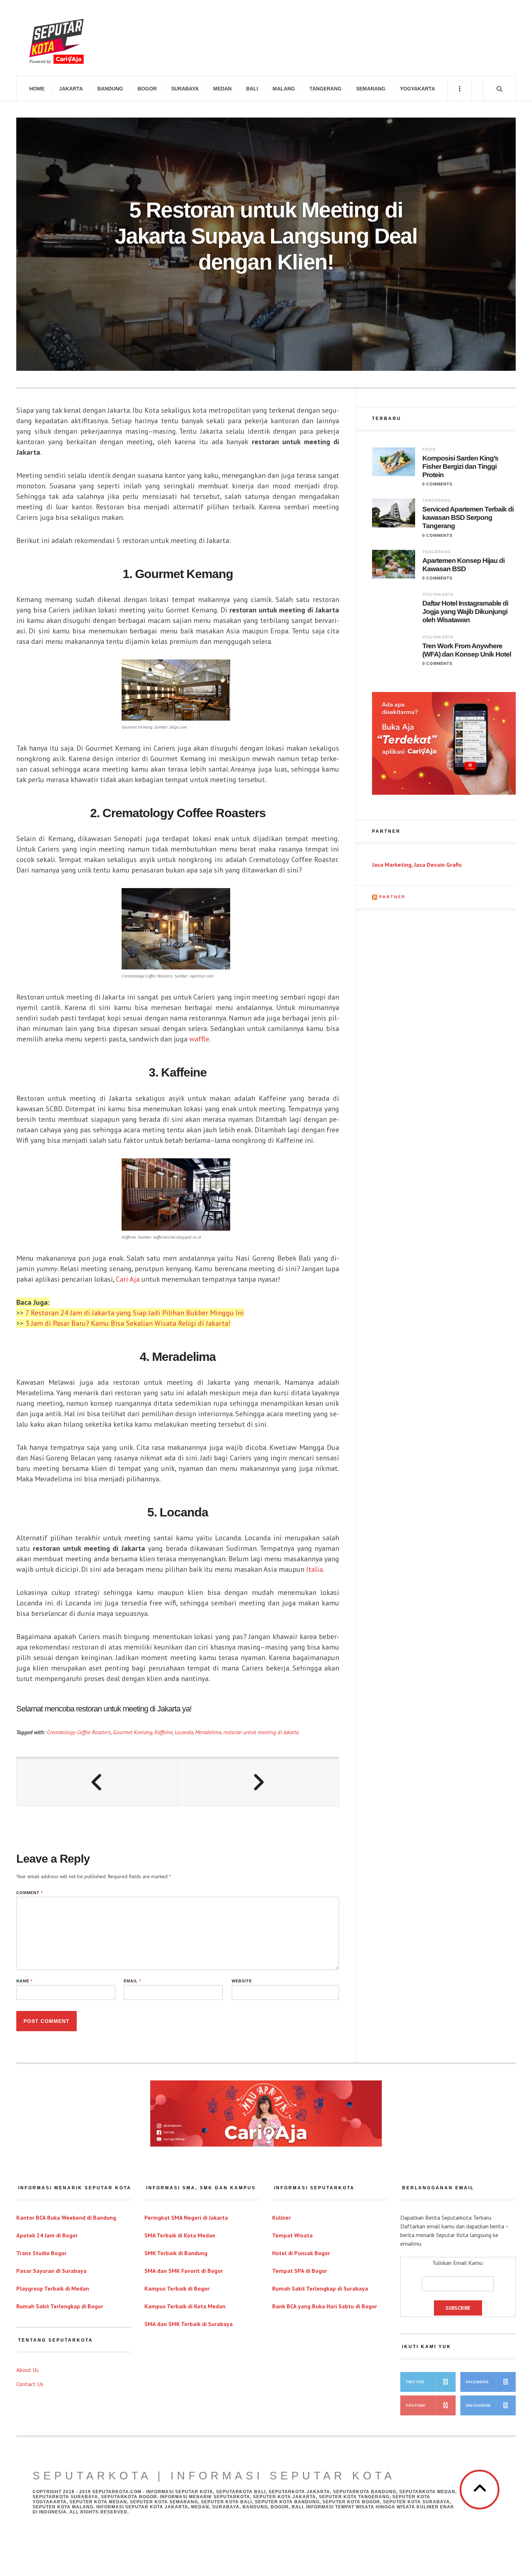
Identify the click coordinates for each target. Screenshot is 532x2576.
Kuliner (282, 2218)
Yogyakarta (417, 89)
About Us (28, 2370)
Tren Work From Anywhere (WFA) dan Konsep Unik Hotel (467, 650)
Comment (29, 1893)
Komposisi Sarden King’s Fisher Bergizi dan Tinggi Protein (460, 466)
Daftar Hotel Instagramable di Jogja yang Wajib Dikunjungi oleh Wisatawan (465, 612)
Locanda (184, 1732)
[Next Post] (258, 1782)
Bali (252, 89)
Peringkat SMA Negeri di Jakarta (186, 2218)
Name (24, 1981)
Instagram (478, 2405)
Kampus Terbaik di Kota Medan (185, 2306)
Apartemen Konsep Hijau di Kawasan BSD (463, 565)
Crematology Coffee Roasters (79, 1732)
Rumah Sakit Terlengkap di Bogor (60, 2306)
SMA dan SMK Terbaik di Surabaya (189, 2324)
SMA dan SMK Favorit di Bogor (184, 2271)
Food (429, 449)
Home (37, 89)
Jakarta (71, 89)
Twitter (415, 2382)
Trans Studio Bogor (41, 2253)
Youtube (416, 2405)
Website (242, 1981)
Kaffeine (164, 1732)
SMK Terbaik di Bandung (176, 2253)
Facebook (477, 2382)
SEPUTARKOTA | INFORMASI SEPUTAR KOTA (214, 2476)
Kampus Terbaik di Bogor (177, 2288)
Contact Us (30, 2384)
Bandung (110, 89)
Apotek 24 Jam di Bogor (47, 2235)
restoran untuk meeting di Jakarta (261, 1732)
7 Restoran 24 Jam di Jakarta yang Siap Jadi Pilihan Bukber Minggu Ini (135, 1313)
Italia (314, 1569)
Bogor (147, 89)
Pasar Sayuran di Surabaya (51, 2271)
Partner (392, 897)
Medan (222, 89)
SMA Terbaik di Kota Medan (180, 2235)
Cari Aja (128, 1279)
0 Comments (437, 484)
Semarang (371, 89)
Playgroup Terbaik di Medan (53, 2288)
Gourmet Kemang (133, 1732)
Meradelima (208, 1732)
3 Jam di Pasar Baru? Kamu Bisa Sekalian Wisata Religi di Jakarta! (128, 1323)
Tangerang (326, 89)
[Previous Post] (97, 1782)
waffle (199, 1039)
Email (132, 1981)
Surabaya (185, 89)
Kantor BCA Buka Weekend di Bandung (66, 2218)
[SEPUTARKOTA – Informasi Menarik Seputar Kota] (56, 38)
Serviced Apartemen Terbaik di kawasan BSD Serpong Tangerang (468, 517)
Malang (284, 89)
